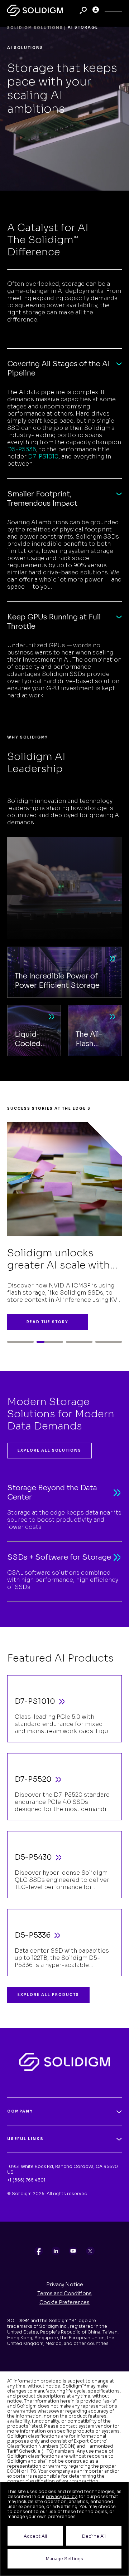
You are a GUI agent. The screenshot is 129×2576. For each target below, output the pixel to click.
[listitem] (39, 2251)
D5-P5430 (33, 1857)
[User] (96, 10)
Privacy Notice (65, 2285)
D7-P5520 (33, 1779)
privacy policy (61, 2496)
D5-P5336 (22, 449)
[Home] (35, 10)
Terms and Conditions (64, 2293)
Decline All (94, 2536)
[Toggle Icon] (113, 10)
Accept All (35, 2536)
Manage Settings (64, 2559)
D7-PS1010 (43, 457)
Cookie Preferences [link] (64, 2302)
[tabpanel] (64, 1223)
